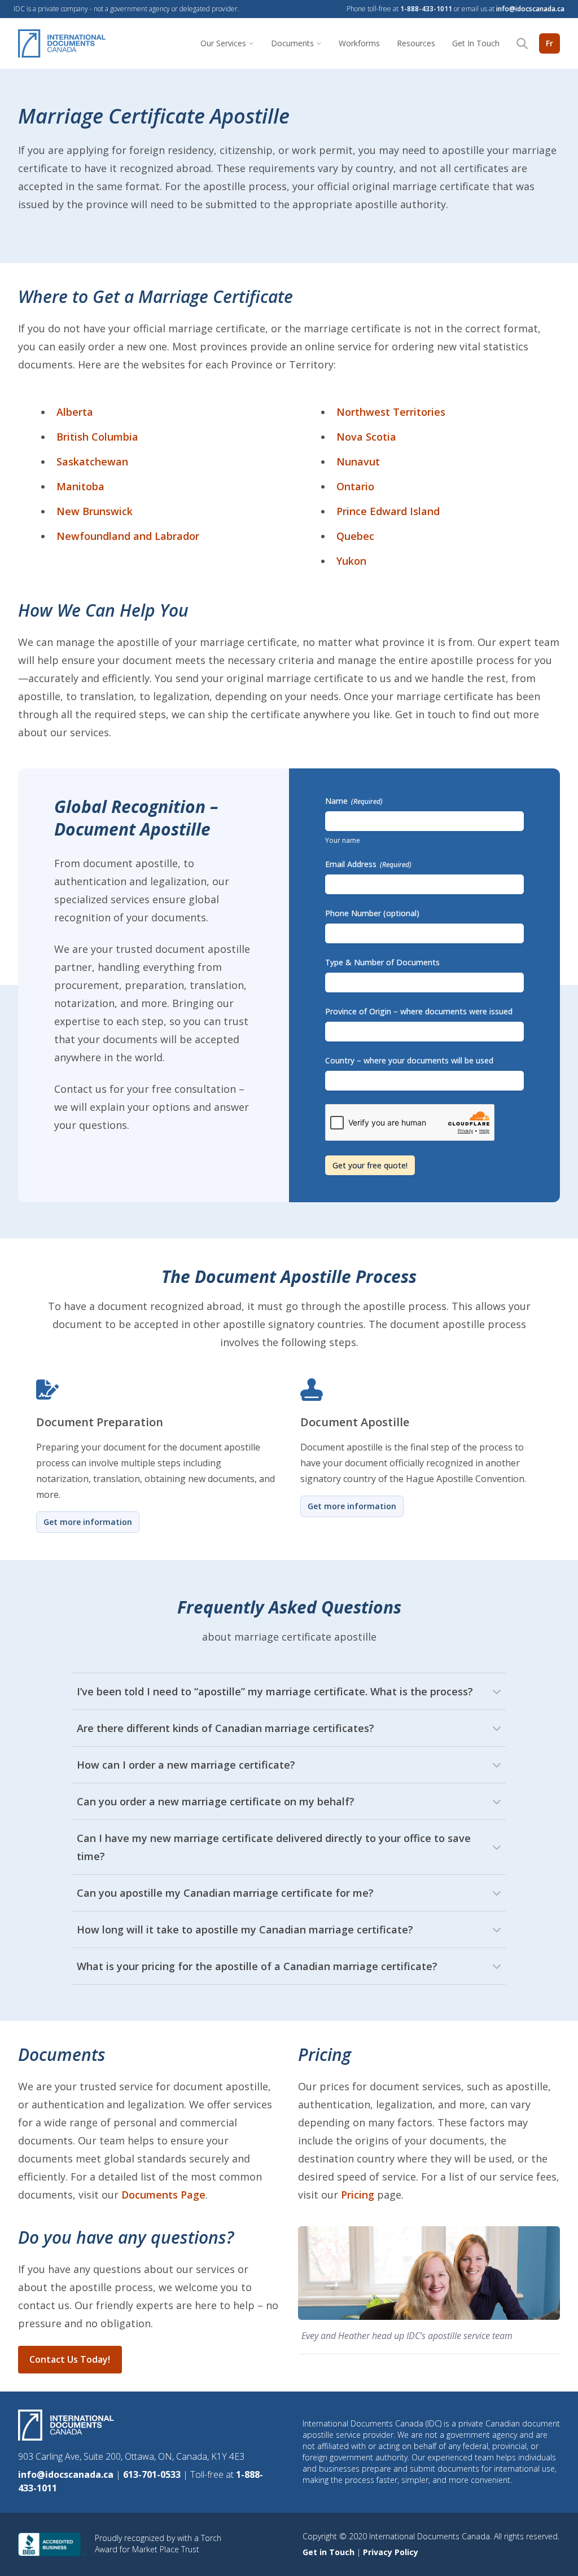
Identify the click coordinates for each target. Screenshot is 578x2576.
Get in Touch (330, 2552)
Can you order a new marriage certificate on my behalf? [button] (216, 1801)
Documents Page (163, 2195)
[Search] (522, 43)
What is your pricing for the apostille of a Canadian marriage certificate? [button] (257, 1966)
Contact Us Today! (70, 2359)
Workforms (359, 43)
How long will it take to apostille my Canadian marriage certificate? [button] (245, 1929)
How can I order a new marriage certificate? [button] (186, 1765)
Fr (549, 43)
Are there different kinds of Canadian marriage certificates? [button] (225, 1728)
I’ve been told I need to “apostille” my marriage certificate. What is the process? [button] (275, 1691)
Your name (343, 840)
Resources (416, 43)
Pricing (358, 2195)
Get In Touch (476, 43)
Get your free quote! (370, 1165)
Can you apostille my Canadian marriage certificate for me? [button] (225, 1893)
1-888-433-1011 (426, 9)
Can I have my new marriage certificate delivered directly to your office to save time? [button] (274, 1847)
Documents (292, 43)
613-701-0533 (153, 2474)
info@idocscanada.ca (530, 9)
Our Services (223, 43)
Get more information (88, 1522)
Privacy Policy (391, 2552)
